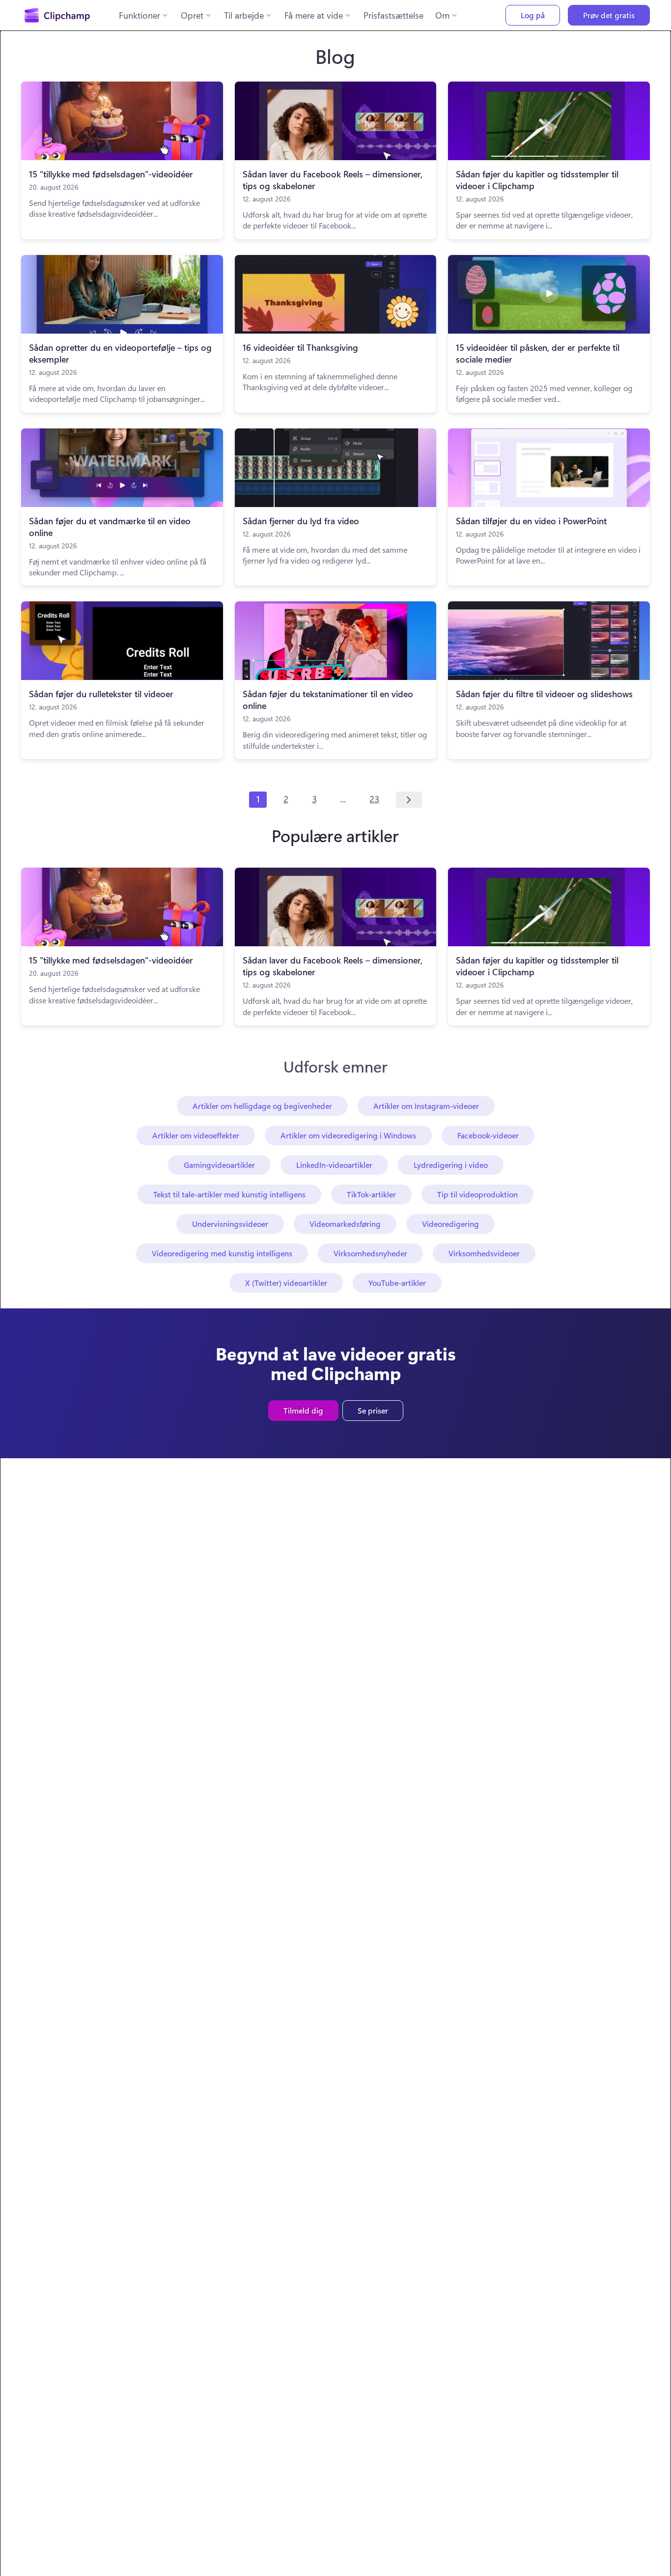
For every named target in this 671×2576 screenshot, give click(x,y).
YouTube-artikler (397, 1283)
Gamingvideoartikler (219, 1165)
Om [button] (442, 15)
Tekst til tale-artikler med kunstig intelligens (229, 1194)
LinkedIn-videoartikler (334, 1165)
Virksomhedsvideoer (484, 1253)
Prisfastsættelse (393, 15)
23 (374, 799)
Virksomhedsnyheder (370, 1253)
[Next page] (409, 800)
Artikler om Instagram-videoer (426, 1106)
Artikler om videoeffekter (196, 1135)
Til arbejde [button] (244, 15)
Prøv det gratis (609, 15)
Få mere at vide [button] (314, 15)
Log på (533, 15)
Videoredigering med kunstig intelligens (222, 1253)
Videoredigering (450, 1224)
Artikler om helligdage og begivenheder (262, 1106)
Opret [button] (192, 15)
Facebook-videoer (488, 1135)
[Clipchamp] (57, 15)
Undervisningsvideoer (230, 1224)
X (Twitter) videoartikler (286, 1283)
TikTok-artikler (371, 1194)
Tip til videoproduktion (477, 1194)
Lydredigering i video (451, 1165)
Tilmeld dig (303, 1410)
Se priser (373, 1410)
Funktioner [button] (140, 15)
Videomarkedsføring (345, 1224)
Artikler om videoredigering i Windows (348, 1135)
